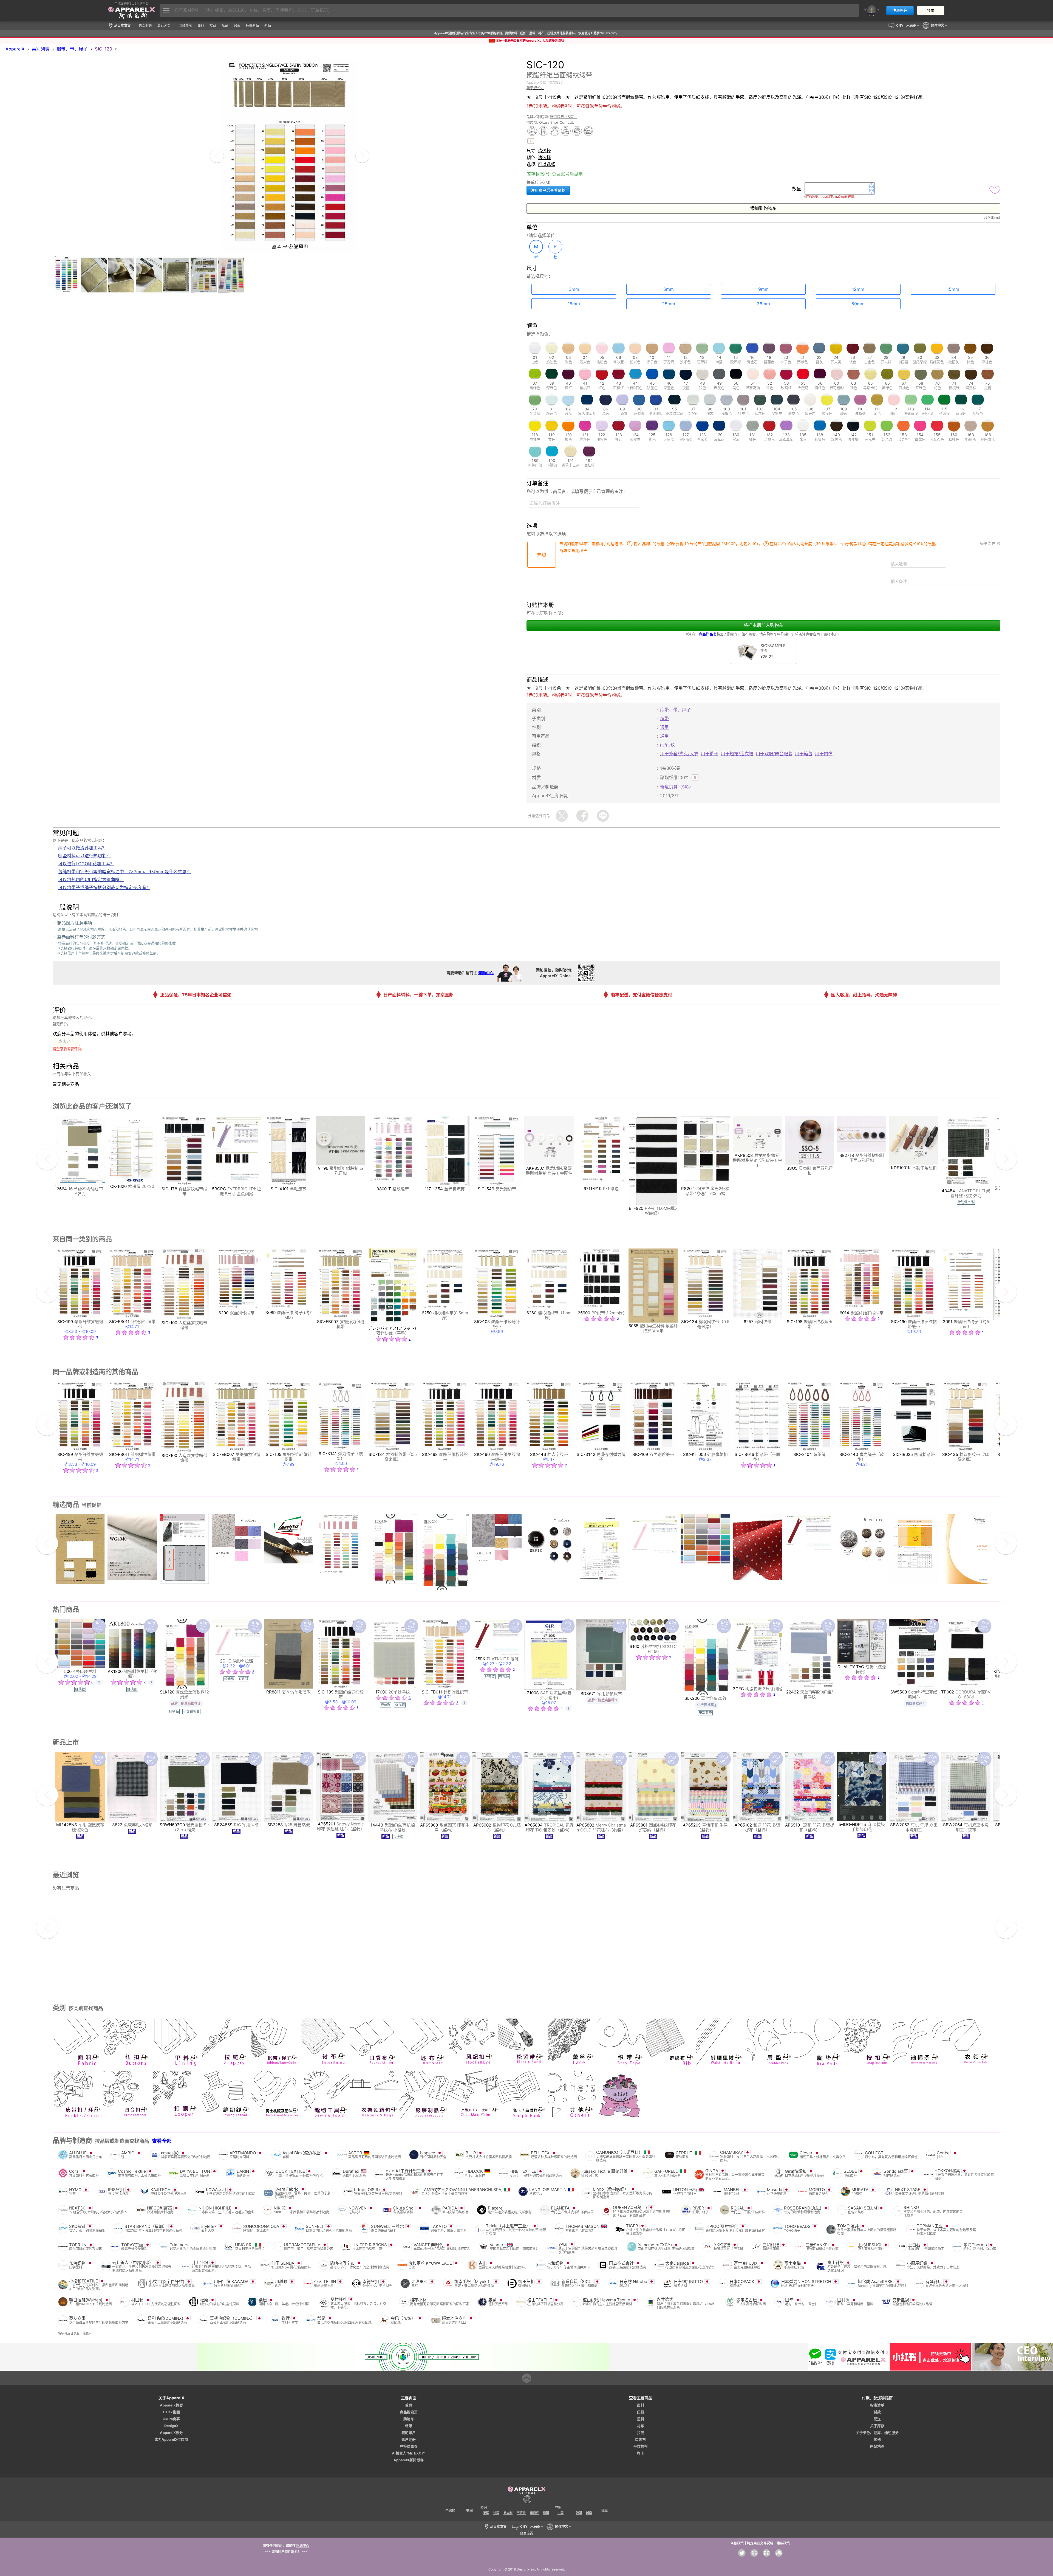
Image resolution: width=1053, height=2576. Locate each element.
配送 (877, 2419)
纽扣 (641, 2412)
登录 (931, 10)
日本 (604, 2511)
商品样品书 (708, 634)
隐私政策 (783, 2543)
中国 (561, 2513)
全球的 (450, 2511)
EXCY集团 (171, 2412)
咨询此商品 (992, 217)
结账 (409, 2426)
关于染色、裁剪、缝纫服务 (877, 2433)
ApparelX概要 (171, 2405)
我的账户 (409, 2433)
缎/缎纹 (667, 745)
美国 (469, 2511)
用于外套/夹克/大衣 (679, 754)
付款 (877, 2412)
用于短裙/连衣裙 (737, 754)
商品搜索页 (409, 2412)
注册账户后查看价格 (548, 190)
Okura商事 (171, 2419)
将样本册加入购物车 (763, 625)
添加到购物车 (763, 208)
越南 (589, 2513)
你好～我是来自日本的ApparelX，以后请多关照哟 (530, 41)
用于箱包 (804, 754)
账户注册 (409, 2440)
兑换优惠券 (409, 2446)
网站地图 (877, 2446)
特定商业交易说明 (760, 2543)
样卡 (641, 2453)
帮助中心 (486, 973)
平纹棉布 (641, 2446)
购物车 (409, 2419)
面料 (641, 2405)
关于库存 (877, 2426)
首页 (409, 2405)
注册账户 (900, 10)
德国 (546, 2513)
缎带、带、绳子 (72, 49)
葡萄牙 (534, 2513)
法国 (496, 2513)
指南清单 (877, 2405)
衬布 (641, 2426)
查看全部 (162, 2141)
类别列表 (41, 49)
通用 (664, 727)
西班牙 (521, 2513)
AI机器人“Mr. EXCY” (409, 2453)
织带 (664, 718)
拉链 (641, 2433)
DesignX (171, 2426)
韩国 (579, 2513)
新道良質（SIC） (563, 117)
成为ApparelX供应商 (171, 2440)
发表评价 (66, 1041)
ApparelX (15, 49)
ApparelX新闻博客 (409, 2460)
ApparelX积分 (171, 2433)
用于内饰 (824, 754)
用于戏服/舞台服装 (774, 754)
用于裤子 (710, 754)
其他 (877, 2440)
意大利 (508, 2513)
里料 (641, 2419)
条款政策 (737, 2543)
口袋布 (640, 2440)
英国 (486, 2513)
